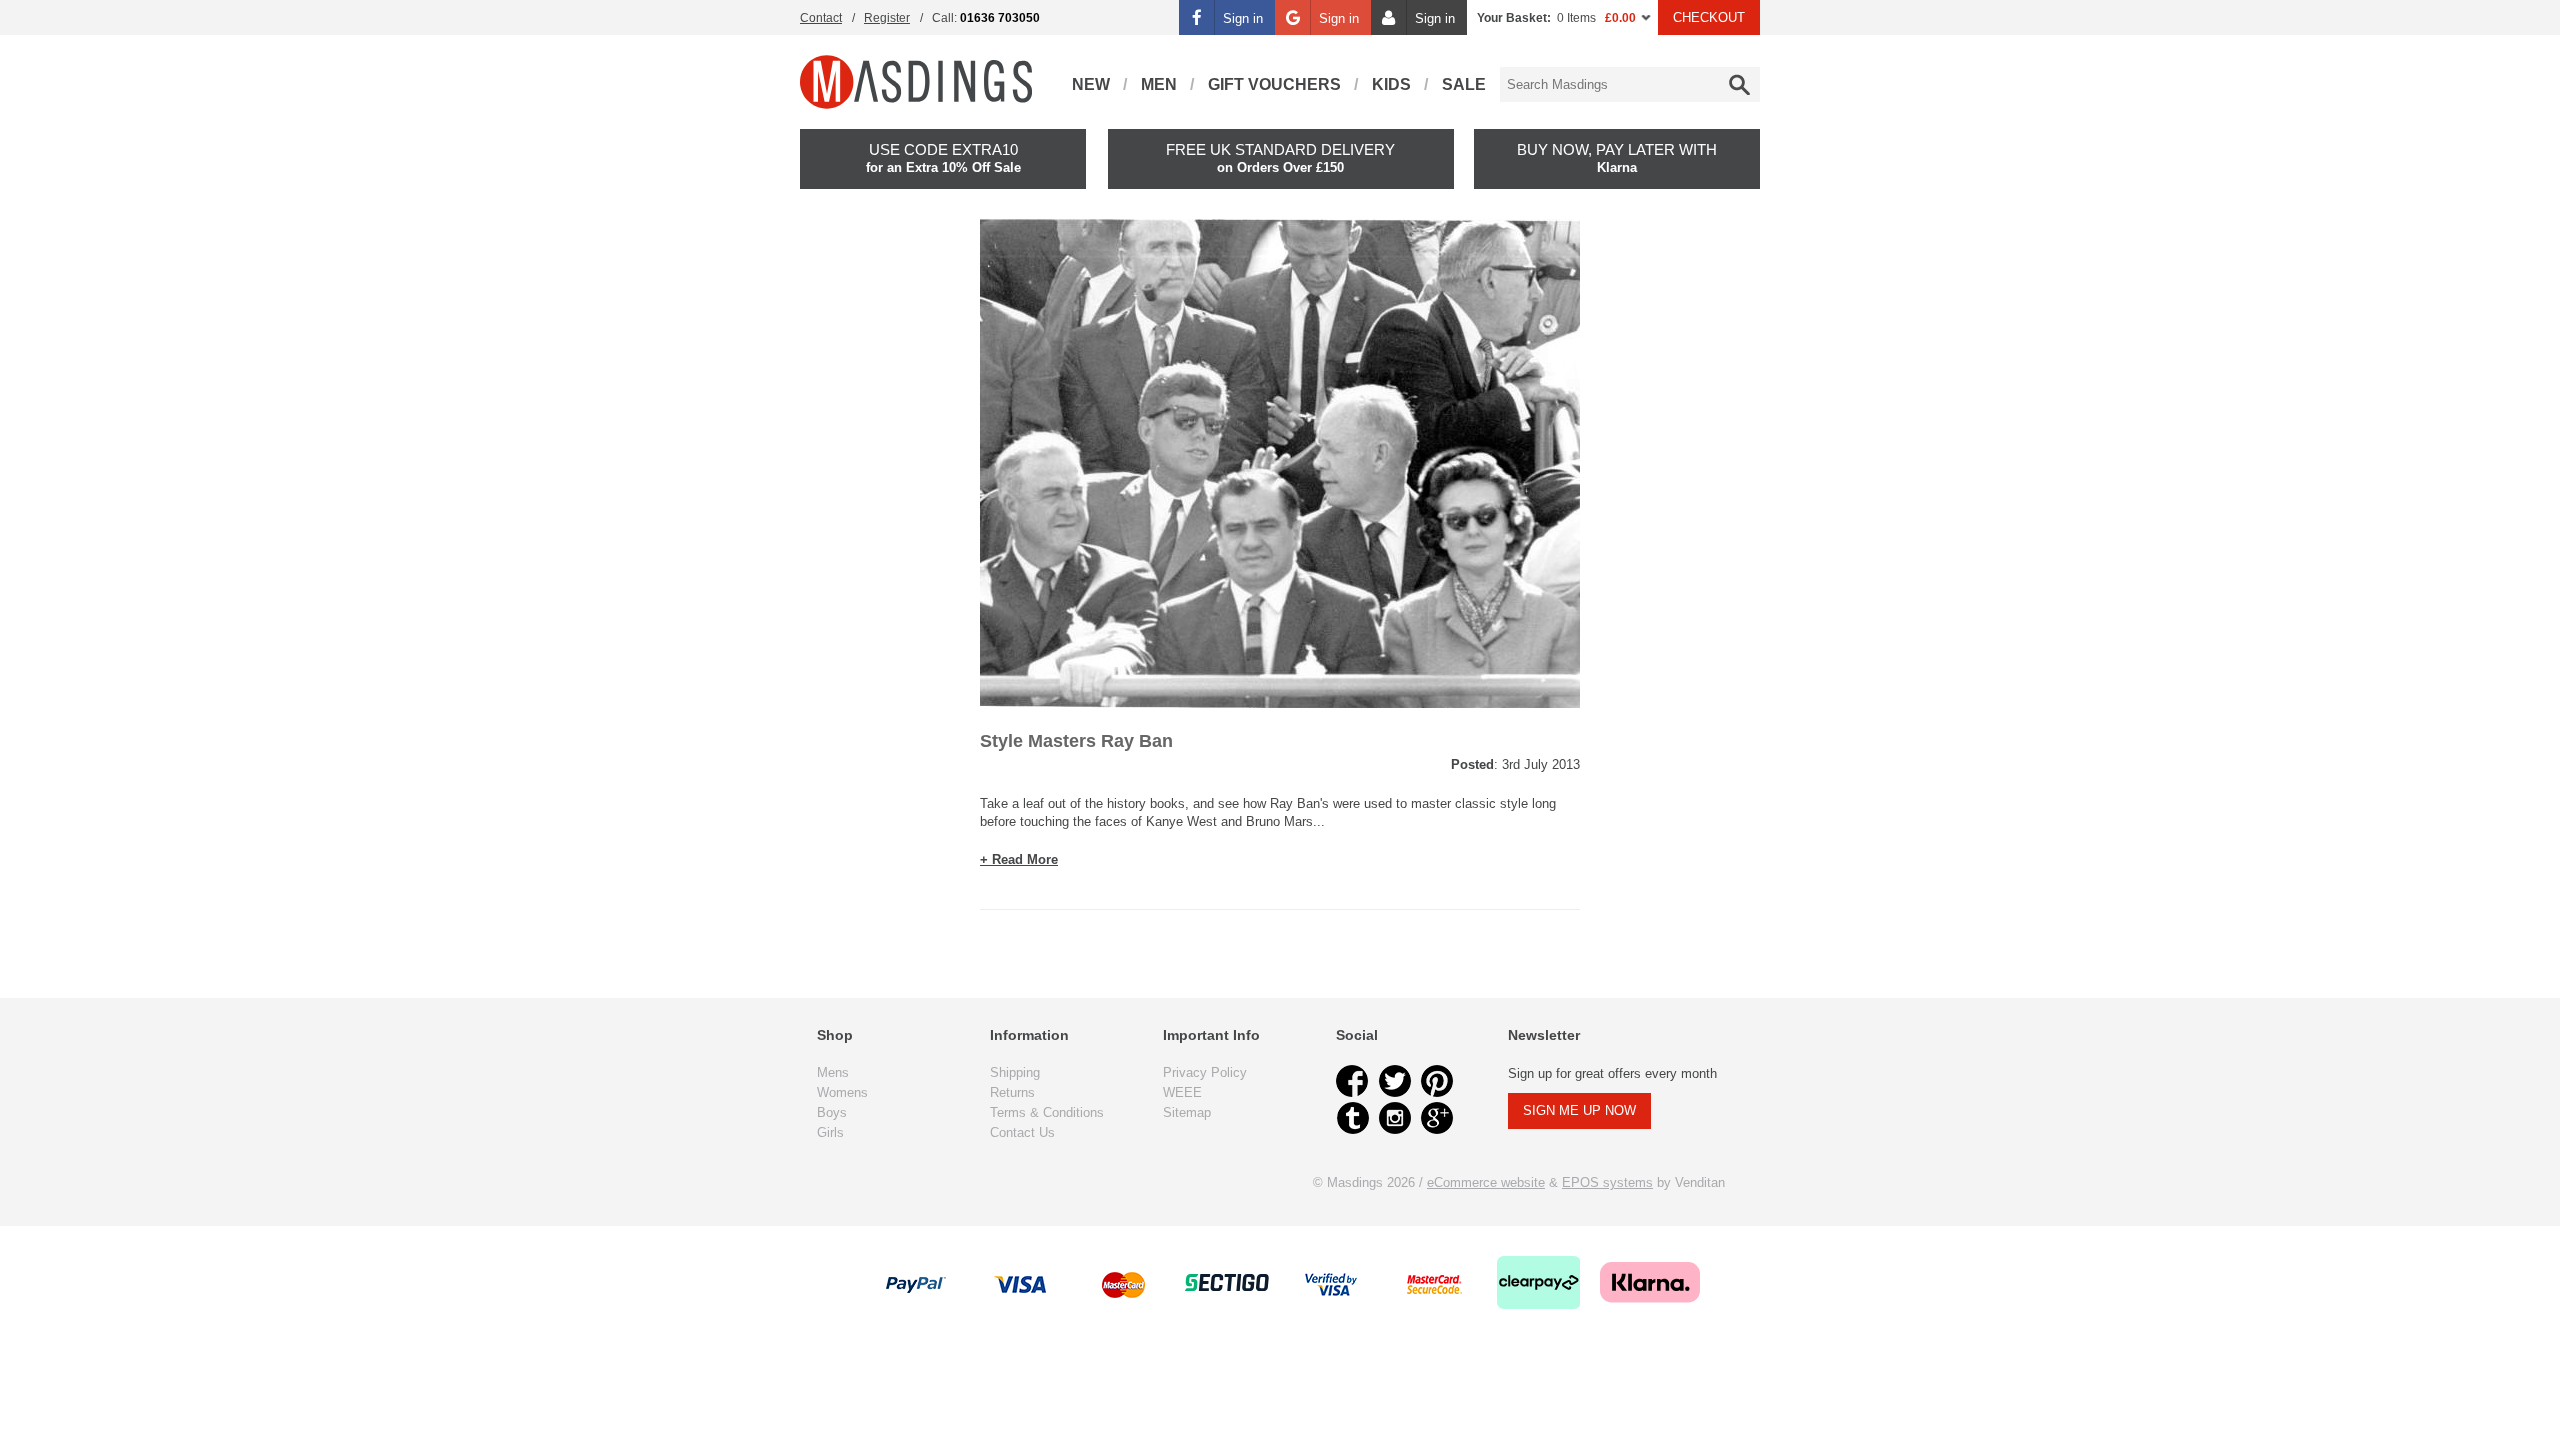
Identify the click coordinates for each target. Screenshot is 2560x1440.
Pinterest (1437, 1081)
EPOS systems (1607, 1182)
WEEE (1182, 1092)
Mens (833, 1072)
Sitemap (1187, 1112)
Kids (1391, 84)
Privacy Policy (1205, 1072)
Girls (830, 1132)
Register (887, 18)
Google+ (1437, 1118)
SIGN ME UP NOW (1579, 1110)
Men (1159, 84)
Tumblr (1353, 1118)
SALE (1464, 84)
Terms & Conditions (1047, 1112)
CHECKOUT (1709, 17)
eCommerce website (1486, 1182)
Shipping (1015, 1072)
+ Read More (1019, 859)
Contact (821, 18)
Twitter (1395, 1081)
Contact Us (1022, 1132)
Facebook (1353, 1081)
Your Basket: (1514, 18)
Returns (1012, 1092)
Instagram (1395, 1118)
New (1091, 84)
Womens (842, 1092)
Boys (832, 1112)
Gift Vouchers (1274, 84)
